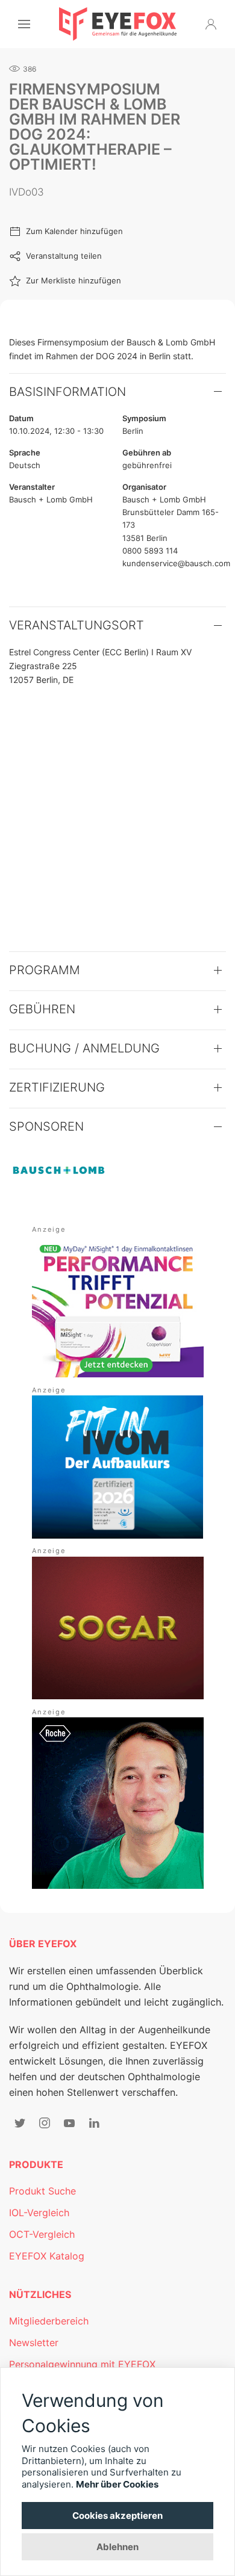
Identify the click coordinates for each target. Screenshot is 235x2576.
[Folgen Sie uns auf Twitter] (20, 2123)
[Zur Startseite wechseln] (118, 24)
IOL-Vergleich (39, 2213)
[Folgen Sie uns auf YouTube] (69, 2123)
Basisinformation (67, 392)
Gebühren (42, 1009)
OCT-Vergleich (42, 2234)
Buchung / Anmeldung (84, 1048)
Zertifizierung (57, 1087)
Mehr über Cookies (117, 2484)
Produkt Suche (42, 2191)
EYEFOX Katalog (47, 2256)
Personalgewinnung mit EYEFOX (82, 2364)
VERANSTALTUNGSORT (77, 625)
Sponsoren (46, 1126)
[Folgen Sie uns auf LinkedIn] (94, 2123)
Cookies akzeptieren (117, 2516)
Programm (45, 970)
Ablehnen (117, 2547)
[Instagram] (45, 2123)
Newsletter (34, 2343)
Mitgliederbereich (49, 2321)
